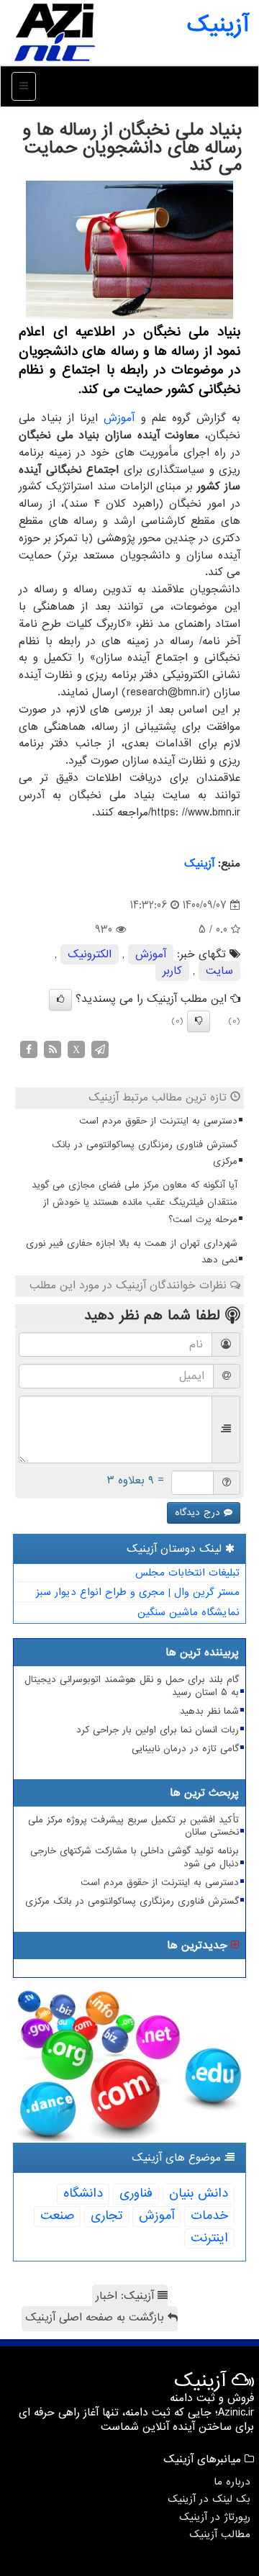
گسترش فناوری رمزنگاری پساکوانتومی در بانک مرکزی (145, 1153)
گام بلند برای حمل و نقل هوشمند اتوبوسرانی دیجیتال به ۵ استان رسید (132, 1686)
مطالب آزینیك (220, 2534)
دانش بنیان (199, 2193)
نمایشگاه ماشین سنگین (188, 1612)
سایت (219, 971)
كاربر (172, 971)
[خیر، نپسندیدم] (199, 1021)
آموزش (119, 418)
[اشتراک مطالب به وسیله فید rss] (53, 1049)
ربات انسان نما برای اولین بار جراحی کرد (158, 1730)
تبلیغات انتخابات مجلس (187, 1573)
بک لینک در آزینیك (209, 2499)
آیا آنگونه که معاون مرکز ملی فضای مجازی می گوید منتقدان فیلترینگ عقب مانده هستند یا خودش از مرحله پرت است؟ (135, 1202)
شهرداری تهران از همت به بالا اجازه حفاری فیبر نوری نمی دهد (132, 1252)
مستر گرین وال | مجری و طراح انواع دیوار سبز (138, 1592)
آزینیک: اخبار (127, 2296)
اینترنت (209, 2238)
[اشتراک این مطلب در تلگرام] (100, 1049)
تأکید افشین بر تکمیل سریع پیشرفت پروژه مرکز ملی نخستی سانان (133, 1826)
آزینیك (199, 864)
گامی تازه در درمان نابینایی (185, 1749)
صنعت (57, 2216)
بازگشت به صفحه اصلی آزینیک (96, 2318)
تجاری (106, 2216)
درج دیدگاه (199, 1513)
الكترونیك (90, 954)
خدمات (209, 2216)
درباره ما (232, 2482)
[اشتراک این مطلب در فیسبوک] (29, 1049)
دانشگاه (83, 2193)
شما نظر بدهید (209, 1711)
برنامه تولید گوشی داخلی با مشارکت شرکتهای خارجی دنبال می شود (135, 1857)
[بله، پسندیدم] (60, 1000)
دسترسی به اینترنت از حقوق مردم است (158, 1121)
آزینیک (218, 25)
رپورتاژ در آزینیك (215, 2517)
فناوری (136, 2193)
